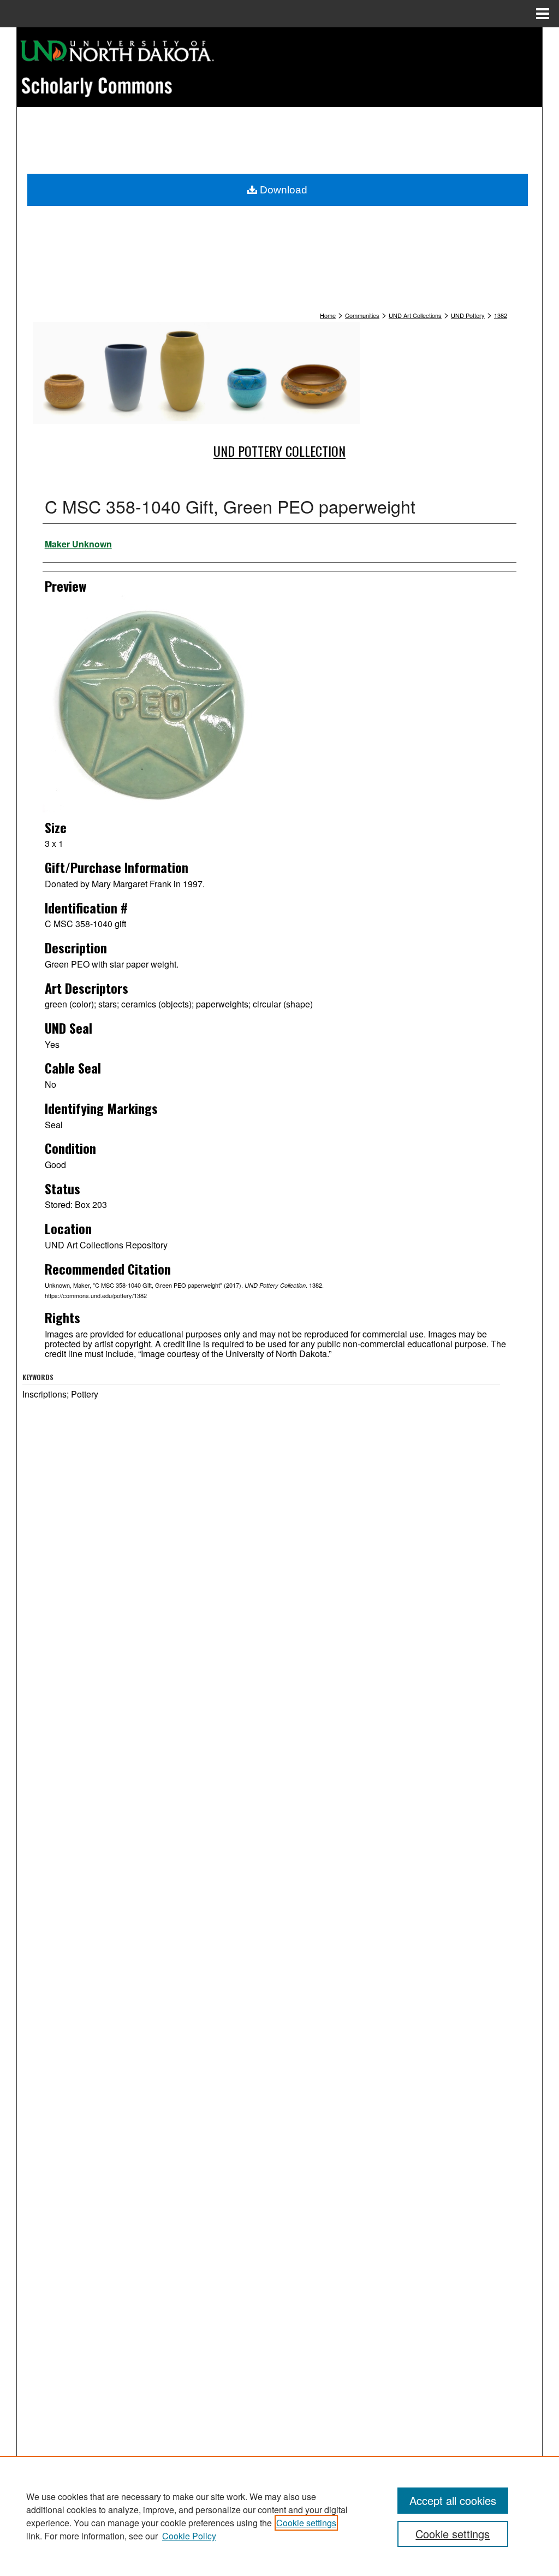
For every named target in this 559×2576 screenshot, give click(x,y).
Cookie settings (306, 2523)
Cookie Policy (189, 2536)
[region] (279, 2516)
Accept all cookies (453, 2500)
